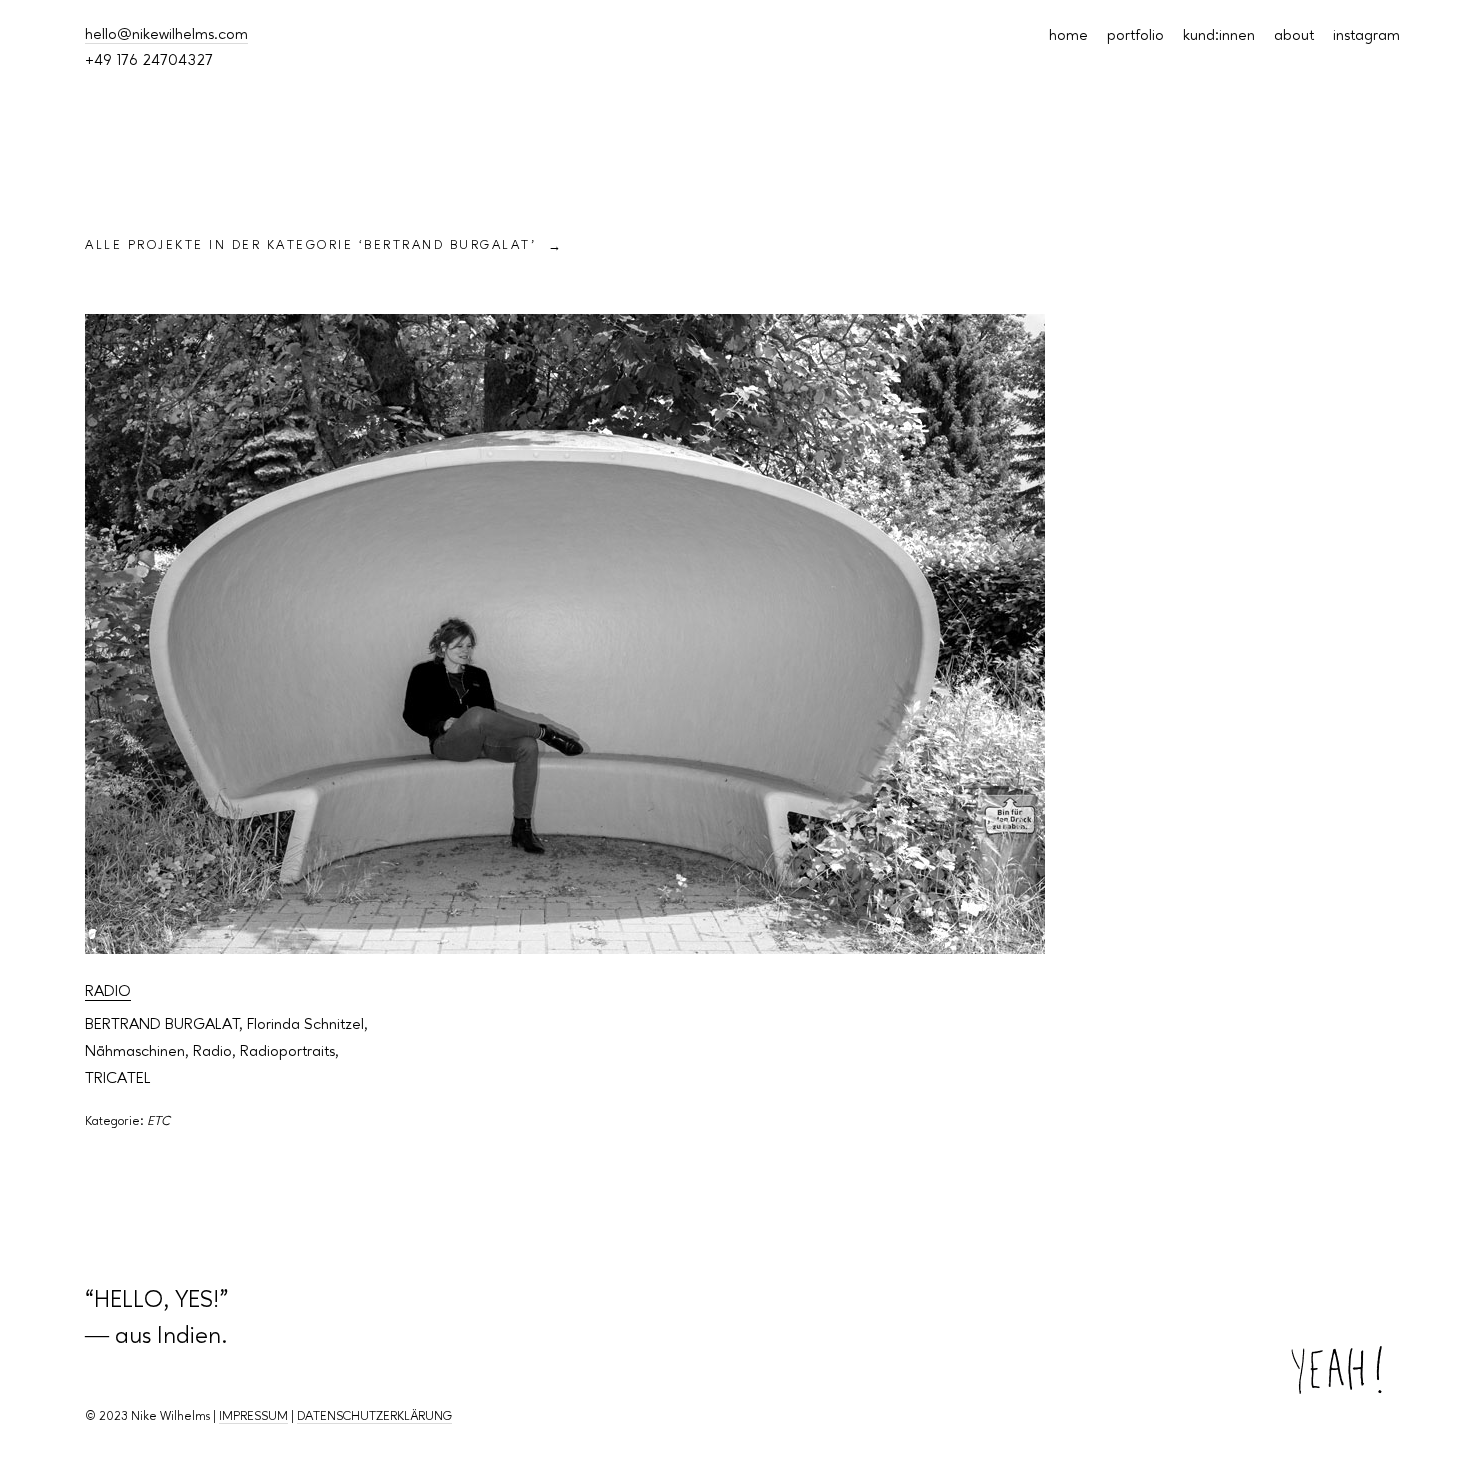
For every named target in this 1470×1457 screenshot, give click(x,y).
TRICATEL (118, 1079)
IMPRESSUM (253, 1416)
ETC (158, 1121)
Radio (212, 1052)
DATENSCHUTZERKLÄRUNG (374, 1416)
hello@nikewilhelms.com (166, 35)
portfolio (1135, 36)
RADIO (108, 992)
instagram (1366, 36)
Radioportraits (287, 1052)
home (1068, 36)
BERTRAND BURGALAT (162, 1025)
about (1294, 36)
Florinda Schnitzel (305, 1025)
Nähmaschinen (135, 1052)
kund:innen (1219, 36)
